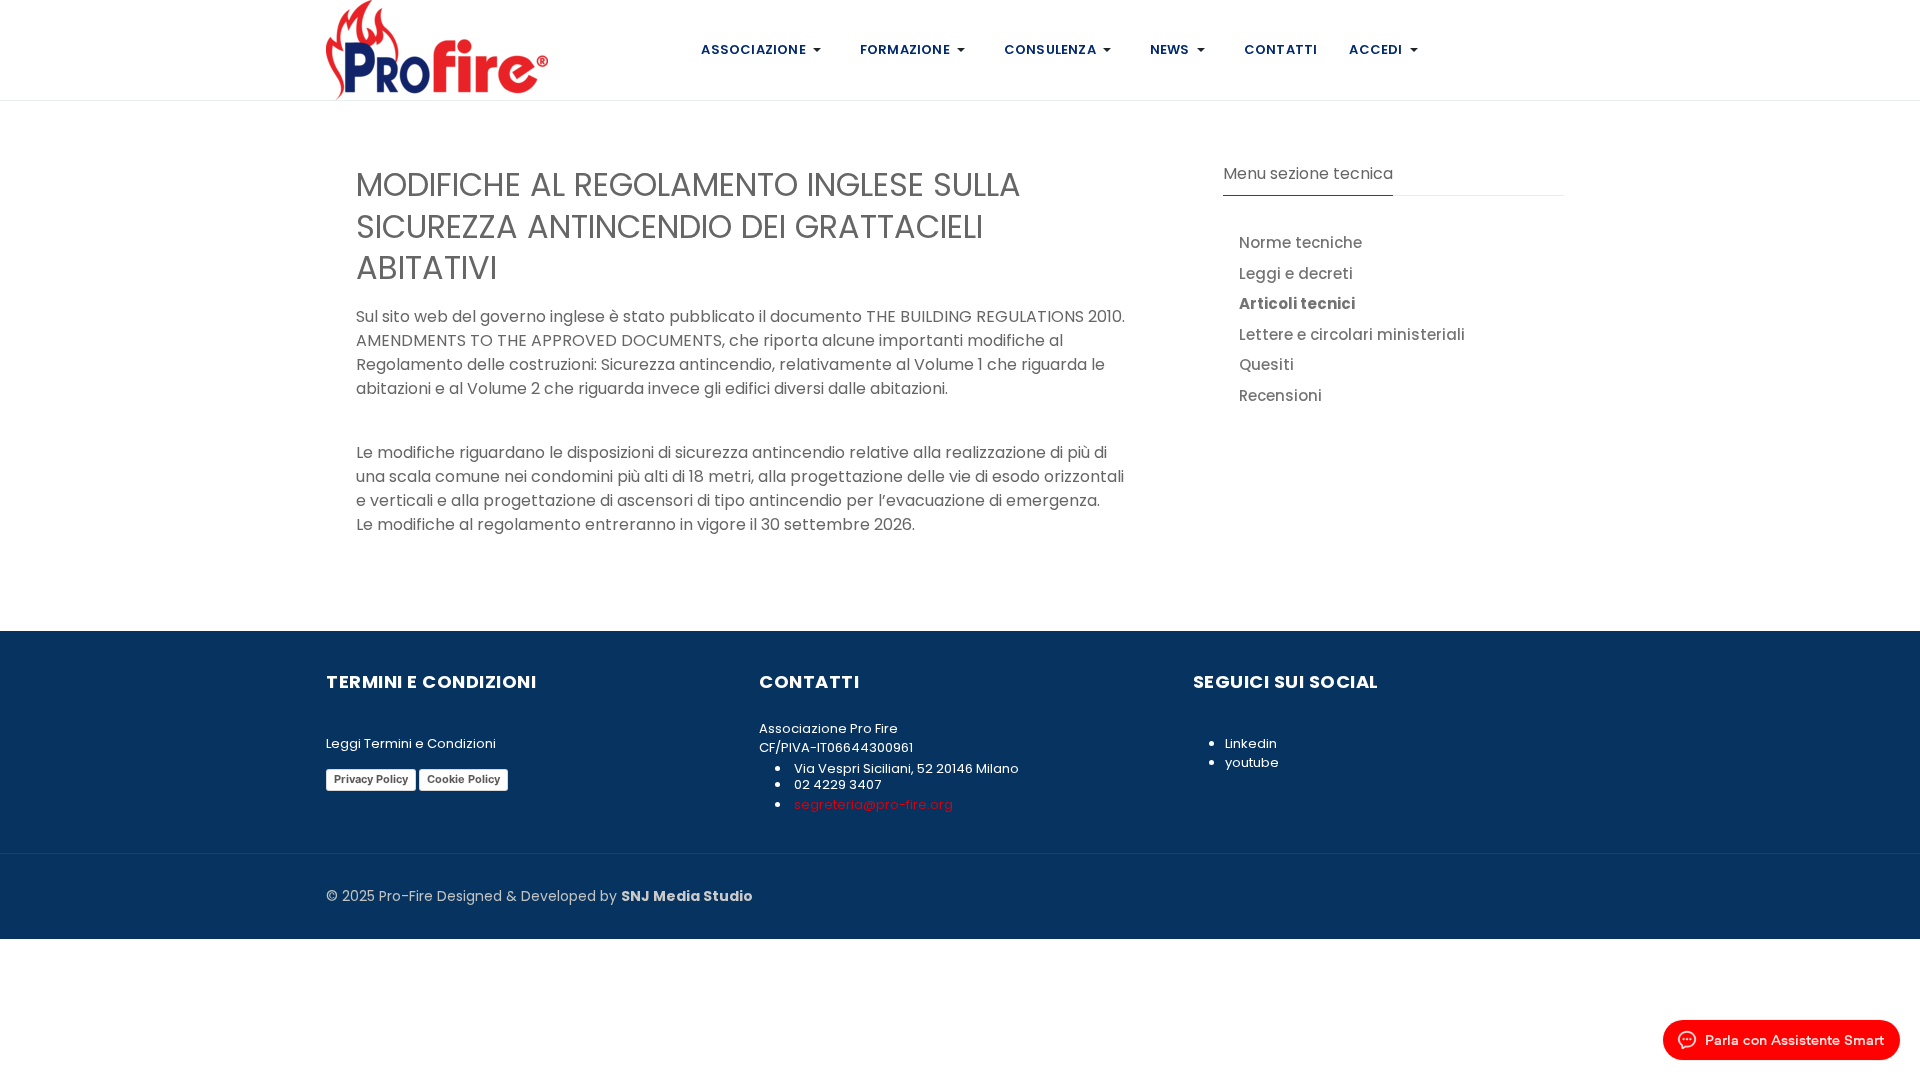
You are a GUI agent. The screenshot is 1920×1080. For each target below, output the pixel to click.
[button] (764, 50)
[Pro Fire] (437, 48)
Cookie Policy (463, 779)
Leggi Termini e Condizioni (411, 743)
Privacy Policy (371, 779)
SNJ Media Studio (687, 896)
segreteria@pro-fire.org (872, 804)
